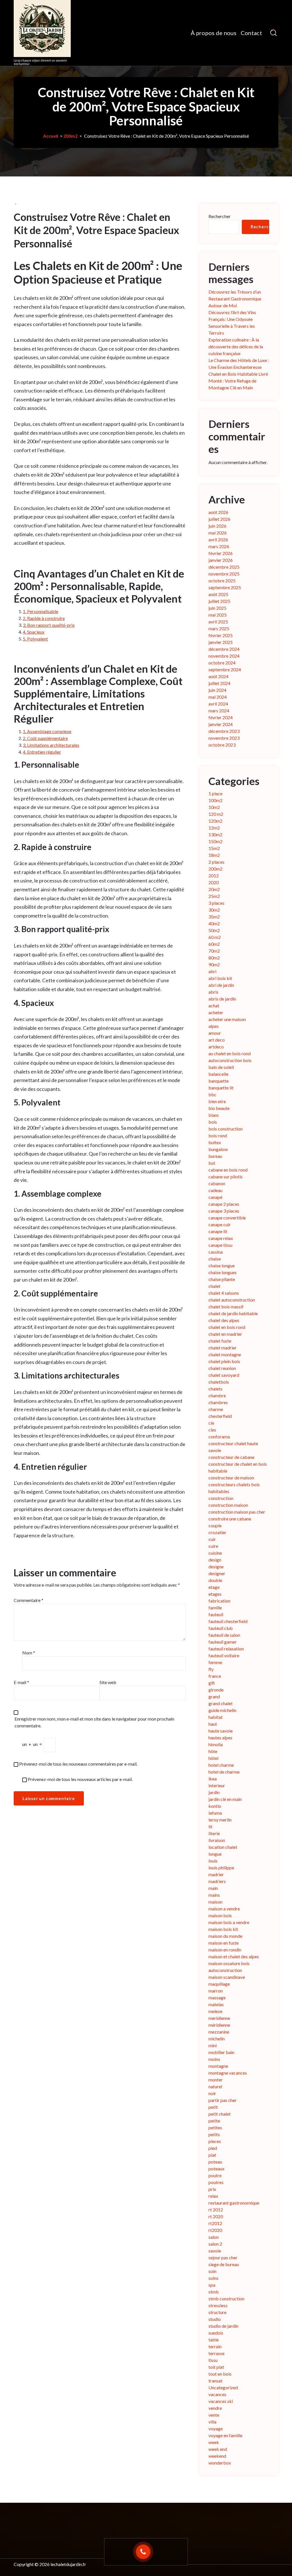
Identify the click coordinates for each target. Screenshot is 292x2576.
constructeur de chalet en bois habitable (238, 1467)
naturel (215, 2086)
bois (213, 1122)
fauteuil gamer (223, 1642)
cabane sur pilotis (226, 1177)
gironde (216, 1690)
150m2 (215, 841)
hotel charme (221, 1765)
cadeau (215, 1190)
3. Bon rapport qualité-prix (49, 625)
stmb (214, 2292)
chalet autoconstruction (232, 1300)
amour (215, 1033)
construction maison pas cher (237, 1512)
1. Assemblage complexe (47, 731)
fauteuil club (221, 1628)
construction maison (228, 1505)
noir (212, 2093)
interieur (217, 1785)
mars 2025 (219, 628)
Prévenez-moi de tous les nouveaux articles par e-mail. (80, 1779)
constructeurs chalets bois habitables (234, 1488)
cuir (212, 1539)
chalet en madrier (225, 1334)
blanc (214, 1115)
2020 (214, 882)
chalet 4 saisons (224, 1293)
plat (212, 2155)
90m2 (214, 964)
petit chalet (220, 2114)
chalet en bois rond (227, 1327)
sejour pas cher (223, 2257)
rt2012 (215, 2223)
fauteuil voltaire (224, 1655)
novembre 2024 (224, 656)
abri (212, 971)
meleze (215, 2011)
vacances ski (221, 2401)
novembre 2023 (224, 738)
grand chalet (221, 1703)
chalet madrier (223, 1348)
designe (216, 1566)
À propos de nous (214, 33)
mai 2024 (218, 697)
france (215, 1676)
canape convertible (227, 1218)
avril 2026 (218, 539)
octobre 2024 (222, 663)
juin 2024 (217, 690)
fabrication (219, 1601)
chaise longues (223, 1272)
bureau (215, 1156)
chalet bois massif (226, 1307)
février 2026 (221, 553)
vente (214, 2415)
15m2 (214, 848)
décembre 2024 (224, 649)
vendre (215, 2408)
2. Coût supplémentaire (45, 738)
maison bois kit (223, 1929)
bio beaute (219, 1108)
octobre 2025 (222, 581)
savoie (215, 2251)
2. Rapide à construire (44, 618)
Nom (29, 1653)
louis (213, 1861)
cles (212, 1430)
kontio (215, 1806)
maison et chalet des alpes (234, 1956)
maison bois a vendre (229, 1922)
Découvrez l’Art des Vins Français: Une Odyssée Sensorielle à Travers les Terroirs (232, 323)
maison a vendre (224, 1909)
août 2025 (218, 594)
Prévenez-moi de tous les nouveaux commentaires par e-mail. (78, 1764)
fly (211, 1669)
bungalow (218, 1149)
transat (215, 2381)
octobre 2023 (222, 745)
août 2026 (218, 512)
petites (215, 2127)
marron (216, 1991)
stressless (218, 2305)
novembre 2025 (224, 574)
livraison (217, 1840)
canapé (215, 1197)
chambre (217, 1395)
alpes (214, 1026)
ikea (213, 1779)
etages (215, 1594)
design (215, 1560)
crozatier (217, 1532)
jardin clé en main (225, 1799)
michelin (217, 2039)
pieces (215, 2141)
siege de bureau (224, 2264)
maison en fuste (224, 1943)
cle (211, 1423)
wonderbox (220, 2463)
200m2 (70, 136)
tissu (213, 2360)
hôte (213, 1751)
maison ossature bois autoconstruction (229, 1967)
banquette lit (221, 1088)
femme (215, 1662)
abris (213, 992)
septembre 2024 (225, 669)
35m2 (214, 917)
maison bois (220, 1915)
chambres (218, 1402)
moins (214, 2059)
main (213, 1888)
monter (216, 2080)
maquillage (219, 1984)
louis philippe (221, 1868)
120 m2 (216, 814)
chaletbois (219, 1382)
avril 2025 (218, 622)
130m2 (215, 834)
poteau (215, 2162)
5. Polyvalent (35, 639)
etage (214, 1587)
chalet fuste (220, 1341)
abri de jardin (221, 985)
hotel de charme (224, 1772)
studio (215, 2319)
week (214, 2442)
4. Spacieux (34, 632)
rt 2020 (216, 2216)
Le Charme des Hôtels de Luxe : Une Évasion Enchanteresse (239, 364)
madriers (217, 1881)
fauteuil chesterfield (228, 1621)
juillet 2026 (219, 519)
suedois (216, 2333)
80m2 (214, 958)
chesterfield (220, 1416)
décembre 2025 (224, 567)
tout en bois (220, 2374)
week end (218, 2449)
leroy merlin (220, 1820)
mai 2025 (218, 615)
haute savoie (221, 1731)
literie (214, 1833)
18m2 (214, 855)
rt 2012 (216, 2210)
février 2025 (221, 635)
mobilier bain (221, 2052)
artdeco (216, 1047)
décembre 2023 (224, 731)
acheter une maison (227, 1019)
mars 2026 (219, 546)
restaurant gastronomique (234, 2203)
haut (213, 1724)
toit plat (216, 2367)
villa (212, 2422)
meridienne (219, 2018)
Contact (251, 33)
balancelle (218, 1074)
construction (221, 1498)
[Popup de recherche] (274, 33)
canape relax (221, 1238)
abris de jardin (222, 999)
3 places (216, 903)
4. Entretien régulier (42, 752)
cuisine (215, 1553)
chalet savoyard (224, 1375)
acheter (216, 1012)
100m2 (215, 800)
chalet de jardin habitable (233, 1313)
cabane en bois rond (228, 1170)
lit (210, 1826)
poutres (216, 2182)
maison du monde (225, 1936)
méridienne (219, 2025)
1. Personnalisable (40, 611)
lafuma (215, 1813)
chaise (215, 1259)
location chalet (223, 1847)
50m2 (214, 930)
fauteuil (216, 1614)
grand (214, 1696)
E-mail (21, 1682)
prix (212, 2189)
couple (215, 1525)
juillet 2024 (219, 683)
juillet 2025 (219, 601)
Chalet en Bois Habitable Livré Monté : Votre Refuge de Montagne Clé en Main (238, 381)
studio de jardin (223, 2326)
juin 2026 (217, 526)
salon (214, 2237)
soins (213, 2278)
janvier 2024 (221, 724)
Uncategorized (223, 2387)
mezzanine (219, 2032)
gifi (212, 1683)
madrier (216, 1874)
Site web (108, 1682)
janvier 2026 (221, 560)
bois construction (226, 1129)
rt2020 (215, 2230)
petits (214, 2134)
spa (212, 2285)
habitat (216, 1717)
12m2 (214, 828)
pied (213, 2148)
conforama (219, 1437)
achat (214, 1006)
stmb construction (226, 2299)
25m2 (214, 896)
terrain (215, 2346)
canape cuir (220, 1224)
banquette (219, 1081)
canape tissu (220, 1245)
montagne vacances (228, 2073)
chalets (215, 1389)
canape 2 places (224, 1204)
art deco (217, 1040)
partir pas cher (223, 2100)
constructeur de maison (231, 1478)
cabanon (217, 1183)
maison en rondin (225, 1950)
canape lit (218, 1231)
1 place (215, 793)
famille (215, 1608)
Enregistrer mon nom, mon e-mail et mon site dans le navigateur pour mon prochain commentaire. (94, 1722)
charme (216, 1409)
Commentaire (29, 1600)
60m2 (214, 944)
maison (215, 1902)
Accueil (51, 136)
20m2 (214, 889)
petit (213, 2107)
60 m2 (215, 937)
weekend (217, 2456)
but (212, 1163)
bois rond (218, 1135)
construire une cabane (230, 1519)
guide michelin (222, 1710)
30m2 (214, 910)
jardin (214, 1792)
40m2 (214, 923)
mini (213, 2045)
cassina (216, 1252)
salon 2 (215, 2244)
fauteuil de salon (224, 1635)
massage (217, 1997)
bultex (215, 1142)
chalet (214, 1286)
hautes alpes (220, 1738)
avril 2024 (218, 704)
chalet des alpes (224, 1320)
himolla (216, 1744)
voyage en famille (225, 2435)
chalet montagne (225, 1354)
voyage (216, 2428)
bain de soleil (221, 1067)
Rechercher (220, 216)
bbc (212, 1094)
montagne (218, 2066)
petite (214, 2121)
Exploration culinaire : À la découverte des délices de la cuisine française (236, 346)
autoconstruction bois (230, 1060)
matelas (216, 2004)
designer (217, 1573)
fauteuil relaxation (226, 1649)
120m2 (215, 821)
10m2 (214, 807)
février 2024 (221, 717)
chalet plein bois (224, 1361)
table (214, 2340)
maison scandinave (227, 1977)
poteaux (216, 2169)
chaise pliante (222, 1279)
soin (212, 2271)
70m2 (214, 951)
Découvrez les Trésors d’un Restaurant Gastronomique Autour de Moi (235, 299)
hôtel (213, 1758)
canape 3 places (224, 1211)
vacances (217, 2394)
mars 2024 (219, 710)
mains (214, 1895)
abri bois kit (220, 978)
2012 (214, 876)
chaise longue (222, 1265)
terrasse (216, 2353)
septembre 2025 (225, 587)
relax (213, 2196)
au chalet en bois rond (230, 1053)
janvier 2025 (221, 642)
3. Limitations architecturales (51, 745)
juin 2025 (217, 608)
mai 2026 (218, 533)
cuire (213, 1546)
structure (217, 2312)
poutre (215, 2175)
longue (215, 1854)
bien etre (217, 1101)
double (215, 1580)
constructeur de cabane (231, 1457)
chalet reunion (222, 1368)
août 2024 (218, 676)
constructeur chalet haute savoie (233, 1447)
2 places (216, 862)
